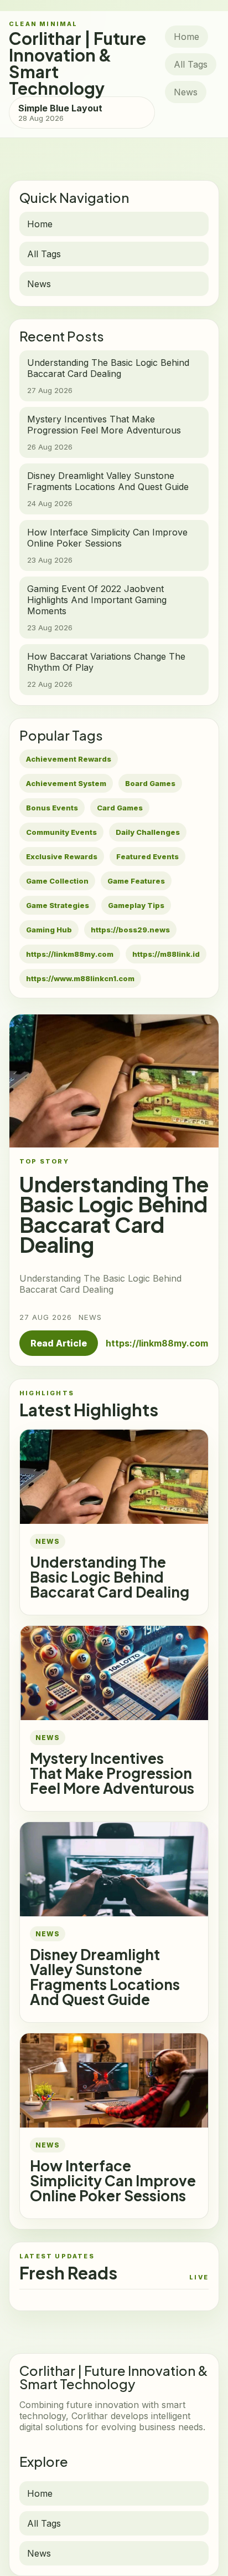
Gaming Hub (49, 930)
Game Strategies (58, 905)
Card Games (120, 808)
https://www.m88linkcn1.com (80, 978)
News (186, 92)
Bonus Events (52, 808)
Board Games (150, 783)
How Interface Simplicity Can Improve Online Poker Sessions (113, 2180)
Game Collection (57, 881)
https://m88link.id (166, 954)
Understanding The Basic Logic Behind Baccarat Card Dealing (110, 1577)
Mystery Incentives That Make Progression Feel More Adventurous (112, 1773)
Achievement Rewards (69, 759)
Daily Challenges (148, 832)
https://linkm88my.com (70, 954)
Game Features (136, 881)
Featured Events (147, 856)
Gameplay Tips (136, 905)
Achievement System (66, 783)
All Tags (191, 64)
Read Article (59, 1343)
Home (186, 37)
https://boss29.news (130, 930)
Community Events (61, 832)
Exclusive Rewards (62, 856)
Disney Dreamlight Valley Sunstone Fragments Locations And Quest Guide (105, 1977)
